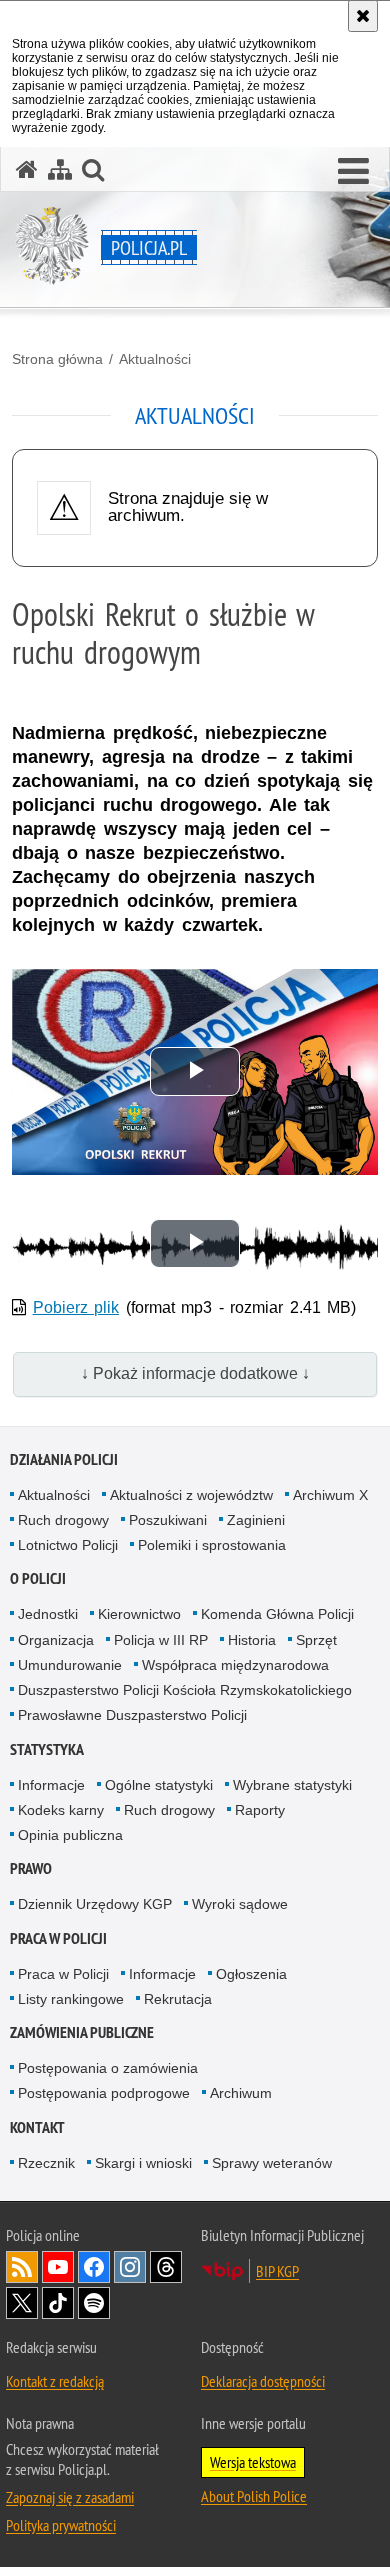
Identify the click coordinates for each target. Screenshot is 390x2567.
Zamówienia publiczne (82, 2032)
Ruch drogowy (63, 1520)
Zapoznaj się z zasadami (70, 2497)
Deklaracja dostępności (263, 2381)
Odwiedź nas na (58, 2267)
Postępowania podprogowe (104, 2093)
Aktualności (155, 359)
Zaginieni (256, 1520)
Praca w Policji (58, 1938)
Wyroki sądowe (240, 1904)
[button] (353, 172)
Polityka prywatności (61, 2525)
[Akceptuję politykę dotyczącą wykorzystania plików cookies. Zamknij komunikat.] (363, 16)
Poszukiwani (168, 1520)
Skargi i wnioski (143, 2163)
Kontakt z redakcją (55, 2381)
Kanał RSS (22, 2267)
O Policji (38, 1578)
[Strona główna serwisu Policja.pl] (27, 169)
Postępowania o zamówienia (108, 2068)
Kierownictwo (139, 1614)
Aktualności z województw (191, 1495)
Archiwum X (330, 1495)
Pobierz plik (76, 1307)
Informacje (51, 1785)
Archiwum (241, 2093)
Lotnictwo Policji (68, 1545)
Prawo (31, 1868)
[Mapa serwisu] (60, 169)
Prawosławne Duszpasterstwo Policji (132, 1715)
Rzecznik (46, 2163)
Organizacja (56, 1640)
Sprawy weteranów (272, 2163)
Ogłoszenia (251, 1974)
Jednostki (48, 1614)
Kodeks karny (61, 1810)
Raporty (260, 1810)
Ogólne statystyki (159, 1785)
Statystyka (47, 1749)
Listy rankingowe (71, 1999)
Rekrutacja (178, 1999)
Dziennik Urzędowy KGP (95, 1904)
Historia (252, 1640)
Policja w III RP (161, 1640)
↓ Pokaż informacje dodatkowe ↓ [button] (195, 1373)
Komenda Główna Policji (277, 1614)
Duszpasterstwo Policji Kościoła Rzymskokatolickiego (185, 1690)
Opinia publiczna (70, 1835)
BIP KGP (277, 2271)
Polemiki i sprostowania (212, 1545)
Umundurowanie (70, 1665)
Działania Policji (64, 1459)
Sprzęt (316, 1640)
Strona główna (57, 359)
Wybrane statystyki (292, 1785)
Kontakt (37, 2127)
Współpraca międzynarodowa (235, 1665)
